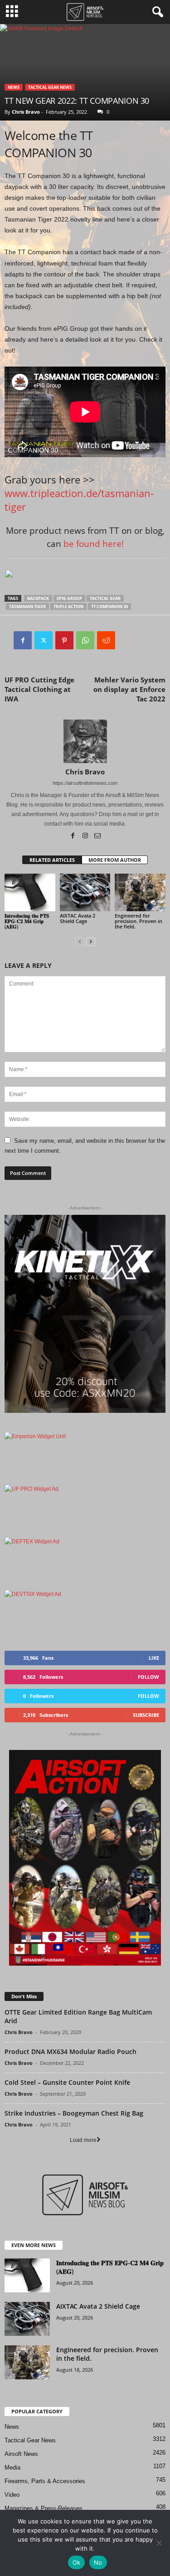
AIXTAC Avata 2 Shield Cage (78, 918)
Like (154, 1658)
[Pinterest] (64, 640)
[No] (159, 2543)
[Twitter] (44, 640)
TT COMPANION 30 (109, 607)
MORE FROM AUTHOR (115, 860)
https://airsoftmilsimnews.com (85, 783)
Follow (148, 1677)
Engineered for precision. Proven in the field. (138, 921)
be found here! (94, 544)
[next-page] (91, 942)
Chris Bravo (26, 112)
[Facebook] (23, 640)
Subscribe (146, 1715)
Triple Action (68, 607)
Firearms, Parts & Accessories (45, 2481)
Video (12, 2495)
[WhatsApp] (85, 640)
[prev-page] (80, 942)
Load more (83, 2140)
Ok (77, 2562)
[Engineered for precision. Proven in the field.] (140, 892)
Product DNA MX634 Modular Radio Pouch (70, 2052)
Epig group (69, 598)
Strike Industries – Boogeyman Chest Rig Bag (74, 2113)
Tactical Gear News (50, 87)
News (14, 87)
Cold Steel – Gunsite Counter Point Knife (67, 2082)
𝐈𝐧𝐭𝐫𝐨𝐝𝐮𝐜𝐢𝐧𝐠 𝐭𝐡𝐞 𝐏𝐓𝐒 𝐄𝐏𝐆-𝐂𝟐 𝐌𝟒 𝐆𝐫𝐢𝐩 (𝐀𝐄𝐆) (27, 921)
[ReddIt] (106, 640)
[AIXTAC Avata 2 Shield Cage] (85, 892)
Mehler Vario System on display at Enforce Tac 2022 (129, 689)
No (98, 2562)
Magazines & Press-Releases (44, 2508)
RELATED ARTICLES (52, 860)
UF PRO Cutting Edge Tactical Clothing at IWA (39, 689)
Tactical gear (105, 598)
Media (12, 2467)
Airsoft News (21, 2454)
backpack (38, 598)
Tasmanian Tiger (27, 607)
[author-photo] (85, 741)
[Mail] (97, 836)
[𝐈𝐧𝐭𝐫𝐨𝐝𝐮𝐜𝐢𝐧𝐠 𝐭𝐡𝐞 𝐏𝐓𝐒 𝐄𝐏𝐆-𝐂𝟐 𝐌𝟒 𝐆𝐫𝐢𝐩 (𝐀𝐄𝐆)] (30, 892)
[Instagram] (86, 836)
